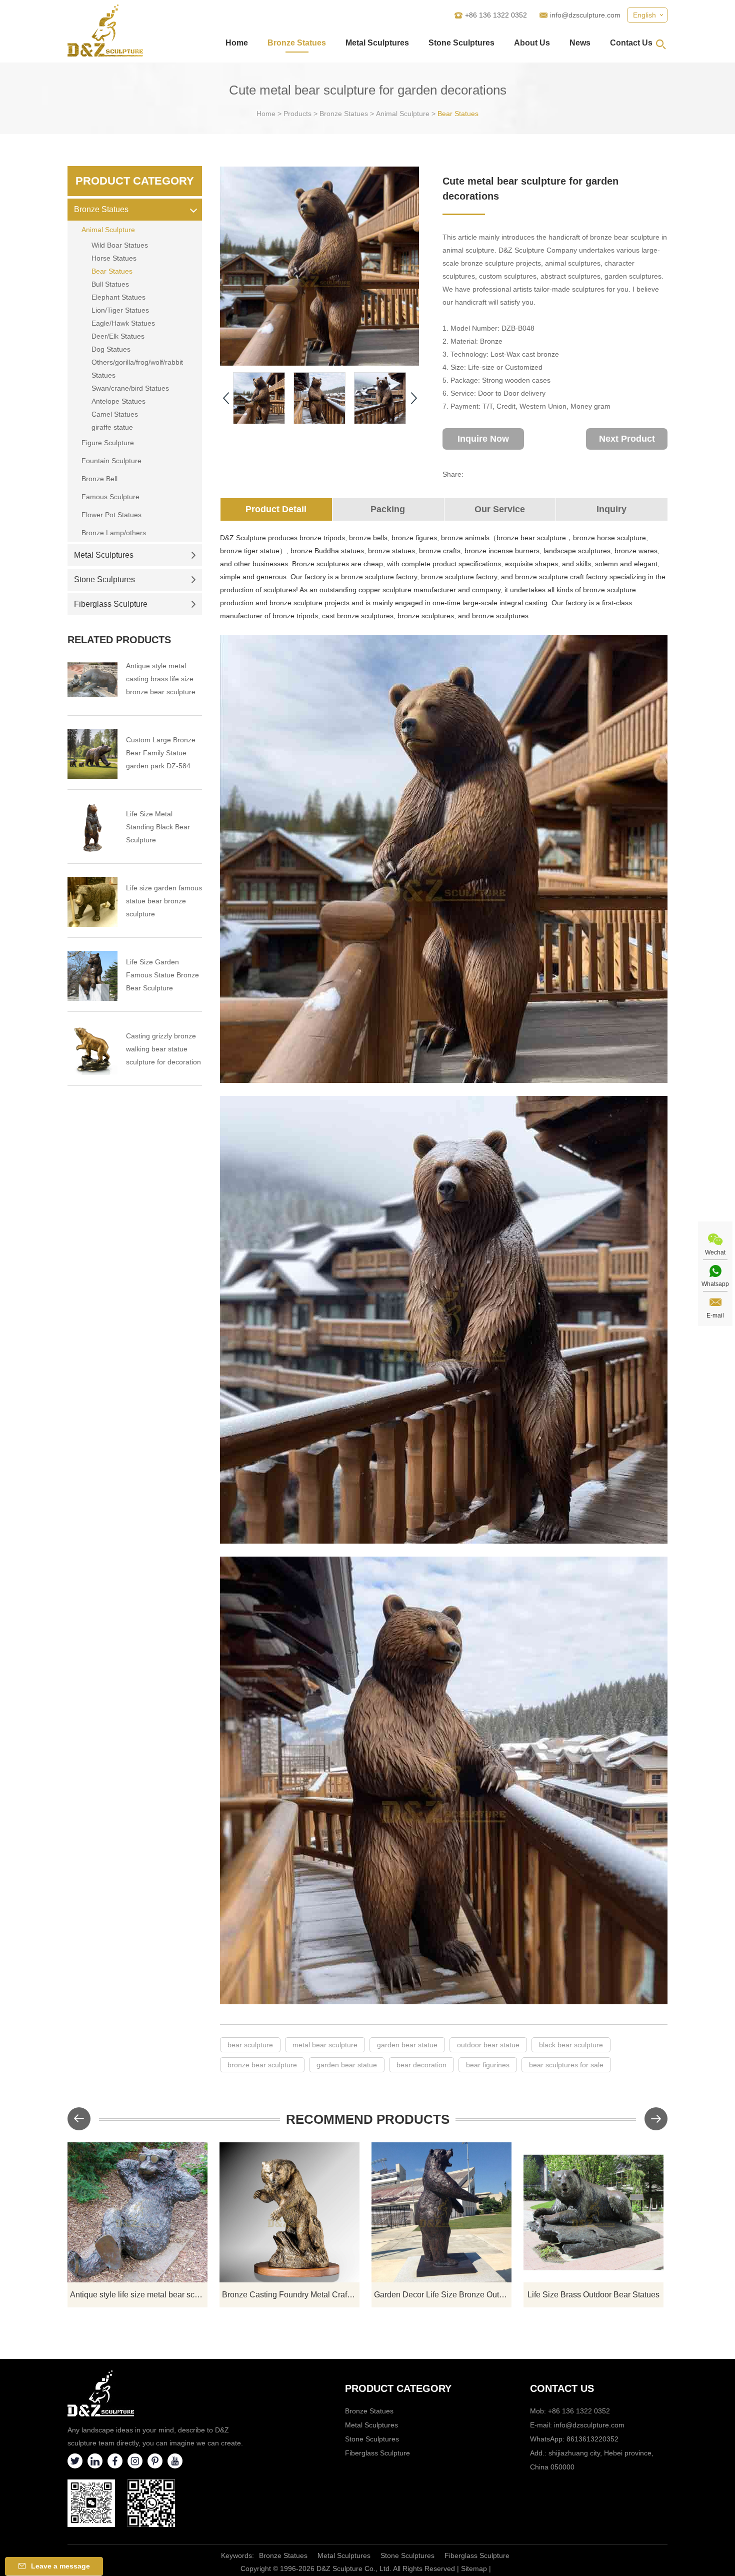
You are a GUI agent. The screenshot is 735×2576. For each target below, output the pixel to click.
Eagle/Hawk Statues (123, 323)
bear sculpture (250, 2045)
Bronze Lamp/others (114, 533)
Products (297, 114)
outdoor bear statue (488, 2045)
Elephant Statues (118, 297)
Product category (398, 2388)
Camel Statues (115, 414)
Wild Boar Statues (120, 245)
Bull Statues (110, 284)
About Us (532, 43)
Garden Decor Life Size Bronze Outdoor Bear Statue (443, 2295)
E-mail (715, 1316)
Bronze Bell (99, 479)
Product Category (135, 181)
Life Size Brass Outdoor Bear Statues (593, 2295)
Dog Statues (111, 349)
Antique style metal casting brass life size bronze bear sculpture (161, 679)
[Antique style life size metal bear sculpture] (137, 2212)
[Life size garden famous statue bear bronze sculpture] (92, 902)
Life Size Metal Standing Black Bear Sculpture (158, 827)
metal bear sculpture (325, 2045)
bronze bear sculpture (262, 2065)
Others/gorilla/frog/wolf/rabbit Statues (137, 369)
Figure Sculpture (108, 443)
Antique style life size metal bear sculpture (139, 2295)
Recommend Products (368, 2119)
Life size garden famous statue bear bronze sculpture (164, 901)
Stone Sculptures (461, 43)
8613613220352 (592, 2439)
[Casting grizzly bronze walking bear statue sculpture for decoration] (92, 1050)
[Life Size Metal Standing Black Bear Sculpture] (92, 828)
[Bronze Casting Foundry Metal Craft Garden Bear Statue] (289, 2212)
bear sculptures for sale (566, 2065)
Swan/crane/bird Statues (130, 388)
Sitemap (474, 2568)
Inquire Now (483, 439)
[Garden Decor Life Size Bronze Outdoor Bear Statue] (441, 2212)
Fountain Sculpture (111, 461)
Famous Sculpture (110, 497)
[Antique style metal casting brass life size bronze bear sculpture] (92, 680)
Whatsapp (715, 1284)
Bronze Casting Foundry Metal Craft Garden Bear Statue (291, 2295)
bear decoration (421, 2065)
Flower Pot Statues (111, 515)
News (580, 43)
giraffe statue (112, 427)
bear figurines (488, 2065)
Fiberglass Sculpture (111, 604)
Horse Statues (114, 258)
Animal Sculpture (403, 114)
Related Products (119, 640)
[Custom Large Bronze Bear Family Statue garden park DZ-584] (92, 754)
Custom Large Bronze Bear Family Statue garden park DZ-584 (161, 753)
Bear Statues (458, 114)
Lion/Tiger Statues (120, 310)
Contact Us (631, 43)
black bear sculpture (571, 2045)
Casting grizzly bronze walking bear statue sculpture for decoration (163, 1049)
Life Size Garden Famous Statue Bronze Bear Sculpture (162, 975)
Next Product (627, 439)
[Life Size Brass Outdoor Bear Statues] (593, 2212)
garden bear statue (407, 2045)
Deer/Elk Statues (118, 336)
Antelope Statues (118, 401)
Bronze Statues (297, 43)
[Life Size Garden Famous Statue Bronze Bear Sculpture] (92, 976)
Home (237, 43)
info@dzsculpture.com (585, 15)
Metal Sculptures (377, 43)
